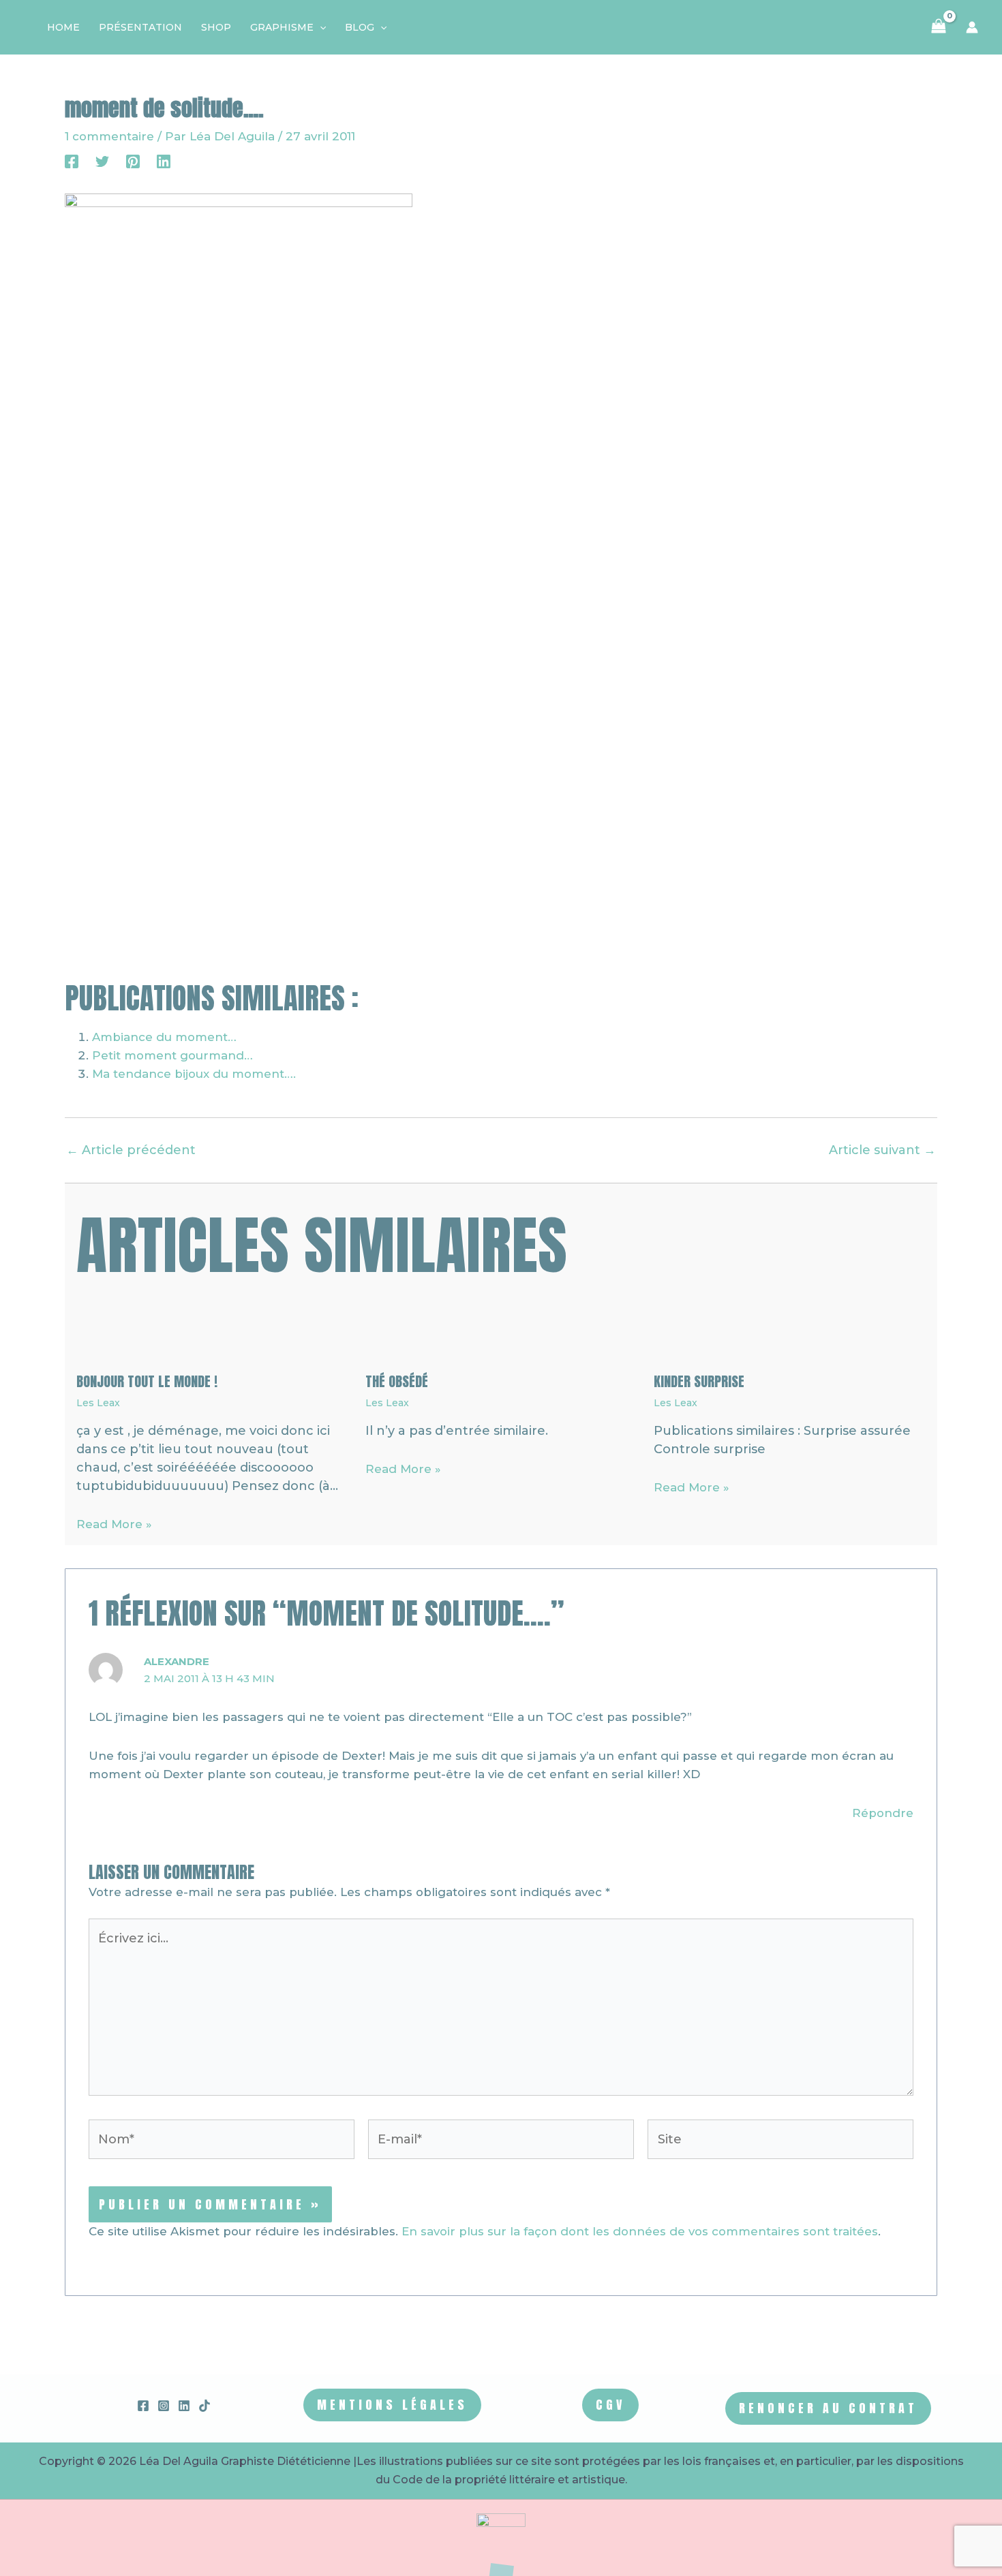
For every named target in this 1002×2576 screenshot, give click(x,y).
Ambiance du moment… (164, 1037)
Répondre (883, 1813)
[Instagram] (164, 2406)
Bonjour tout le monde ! (147, 1381)
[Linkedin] (164, 161)
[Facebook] (72, 161)
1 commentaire (109, 136)
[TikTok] (204, 2406)
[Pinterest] (133, 161)
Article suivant (882, 1150)
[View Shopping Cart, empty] (939, 27)
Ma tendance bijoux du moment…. (194, 1074)
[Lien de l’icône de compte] (972, 27)
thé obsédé (397, 1381)
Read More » (114, 1524)
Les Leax (98, 1403)
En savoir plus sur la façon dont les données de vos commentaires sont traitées (640, 2231)
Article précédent (131, 1150)
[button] (320, 27)
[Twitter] (102, 161)
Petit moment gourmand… (172, 1055)
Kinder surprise (699, 1381)
